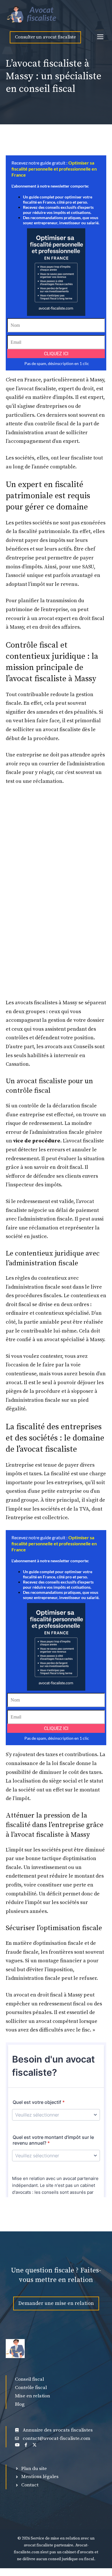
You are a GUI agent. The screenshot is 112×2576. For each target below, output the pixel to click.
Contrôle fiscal (31, 2388)
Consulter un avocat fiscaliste (45, 37)
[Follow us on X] (34, 2445)
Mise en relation (32, 2396)
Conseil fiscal (29, 2379)
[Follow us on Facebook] (26, 2445)
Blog (20, 2404)
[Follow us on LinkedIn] (17, 2445)
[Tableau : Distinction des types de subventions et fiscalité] (33, 14)
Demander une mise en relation (56, 2303)
